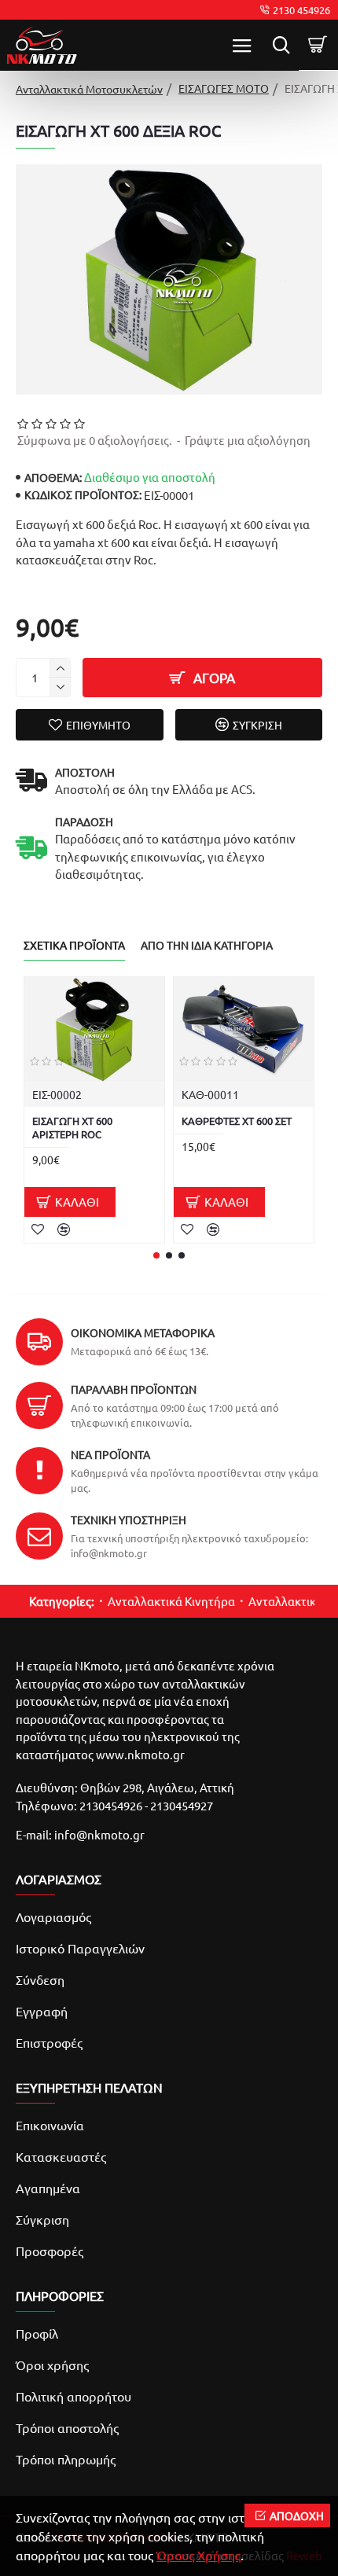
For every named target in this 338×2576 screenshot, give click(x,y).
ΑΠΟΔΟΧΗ (297, 2515)
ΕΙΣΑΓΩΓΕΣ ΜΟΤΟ (224, 88)
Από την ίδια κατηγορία (207, 945)
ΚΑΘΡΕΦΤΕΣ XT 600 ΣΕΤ (237, 1121)
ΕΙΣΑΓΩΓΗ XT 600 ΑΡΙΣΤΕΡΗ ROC (72, 1128)
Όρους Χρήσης (198, 2555)
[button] (156, 1255)
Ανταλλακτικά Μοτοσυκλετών (89, 89)
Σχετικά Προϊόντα (74, 945)
